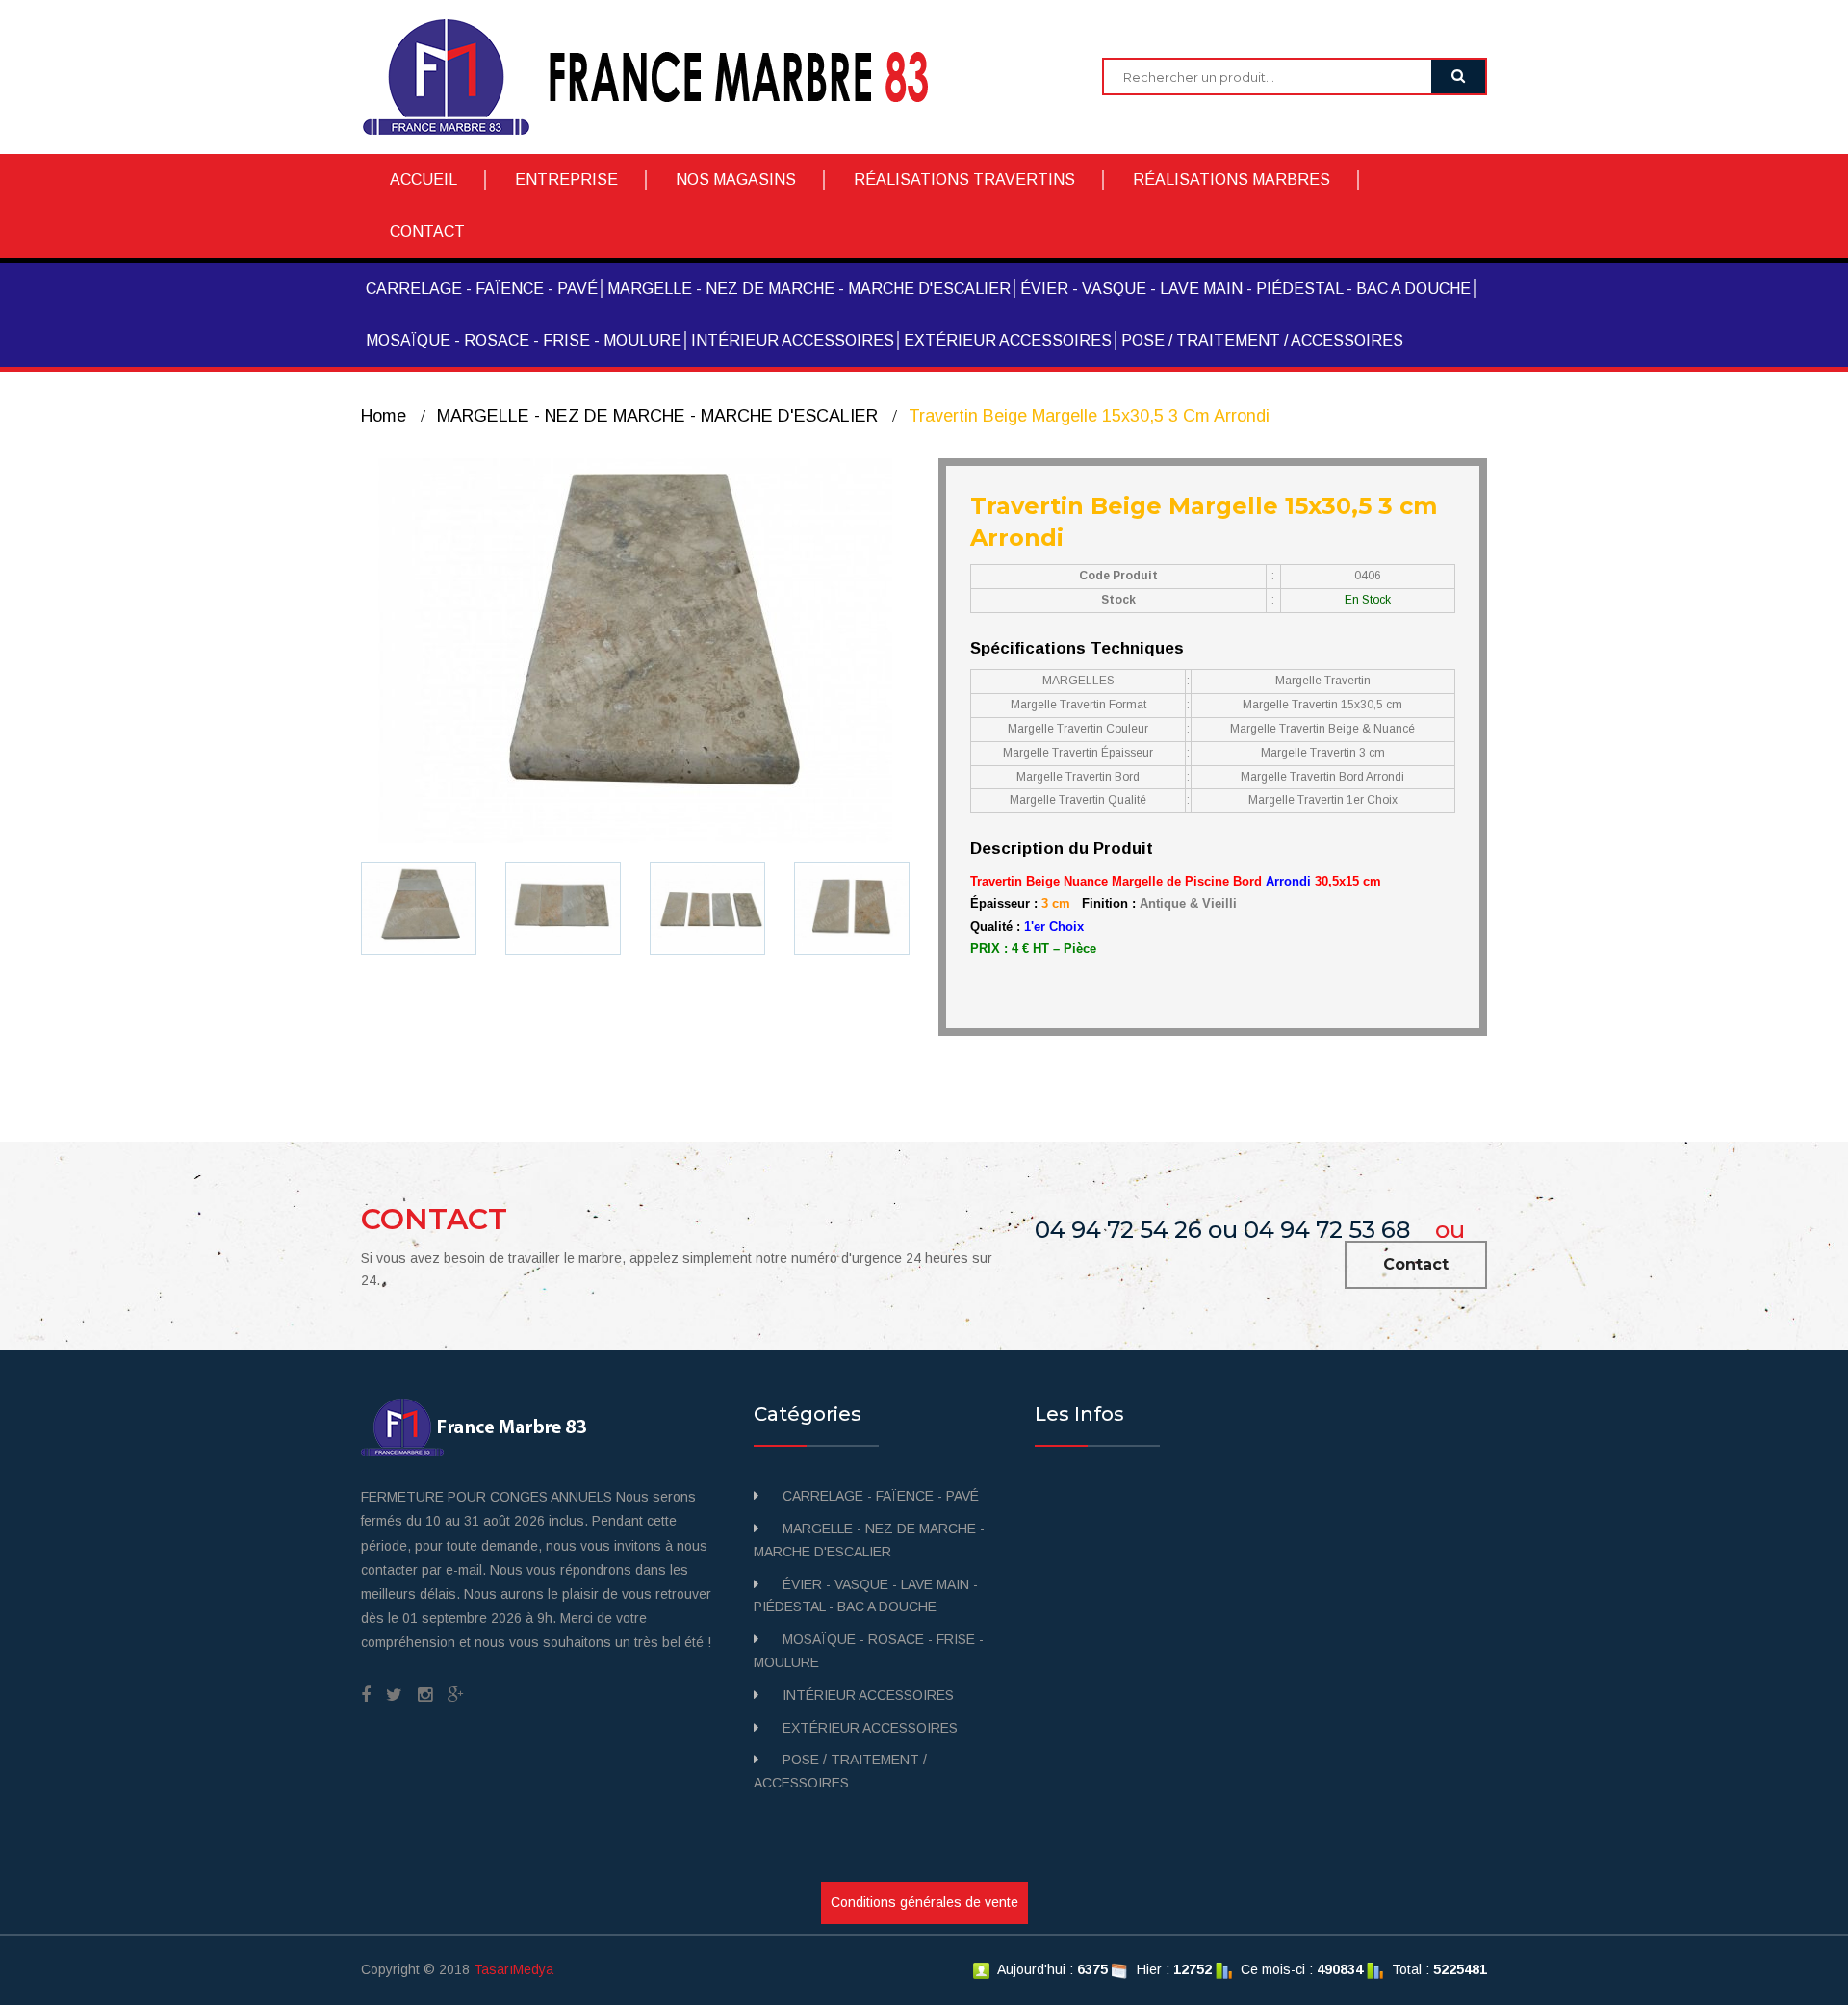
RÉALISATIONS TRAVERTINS (964, 180)
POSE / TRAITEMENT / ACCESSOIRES (1262, 340)
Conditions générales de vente (924, 1902)
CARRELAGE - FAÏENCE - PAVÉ (482, 288)
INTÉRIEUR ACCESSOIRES (793, 340)
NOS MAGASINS (736, 180)
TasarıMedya (513, 1969)
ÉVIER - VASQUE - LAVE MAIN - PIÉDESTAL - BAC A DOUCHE (1245, 288)
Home (384, 416)
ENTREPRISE (566, 180)
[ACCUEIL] (660, 76)
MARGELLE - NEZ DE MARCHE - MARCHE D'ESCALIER (809, 288)
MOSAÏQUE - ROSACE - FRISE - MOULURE (524, 340)
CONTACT (427, 231)
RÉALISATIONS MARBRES (1232, 180)
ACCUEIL (423, 180)
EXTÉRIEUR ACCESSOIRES (1008, 340)
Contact (1416, 1264)
